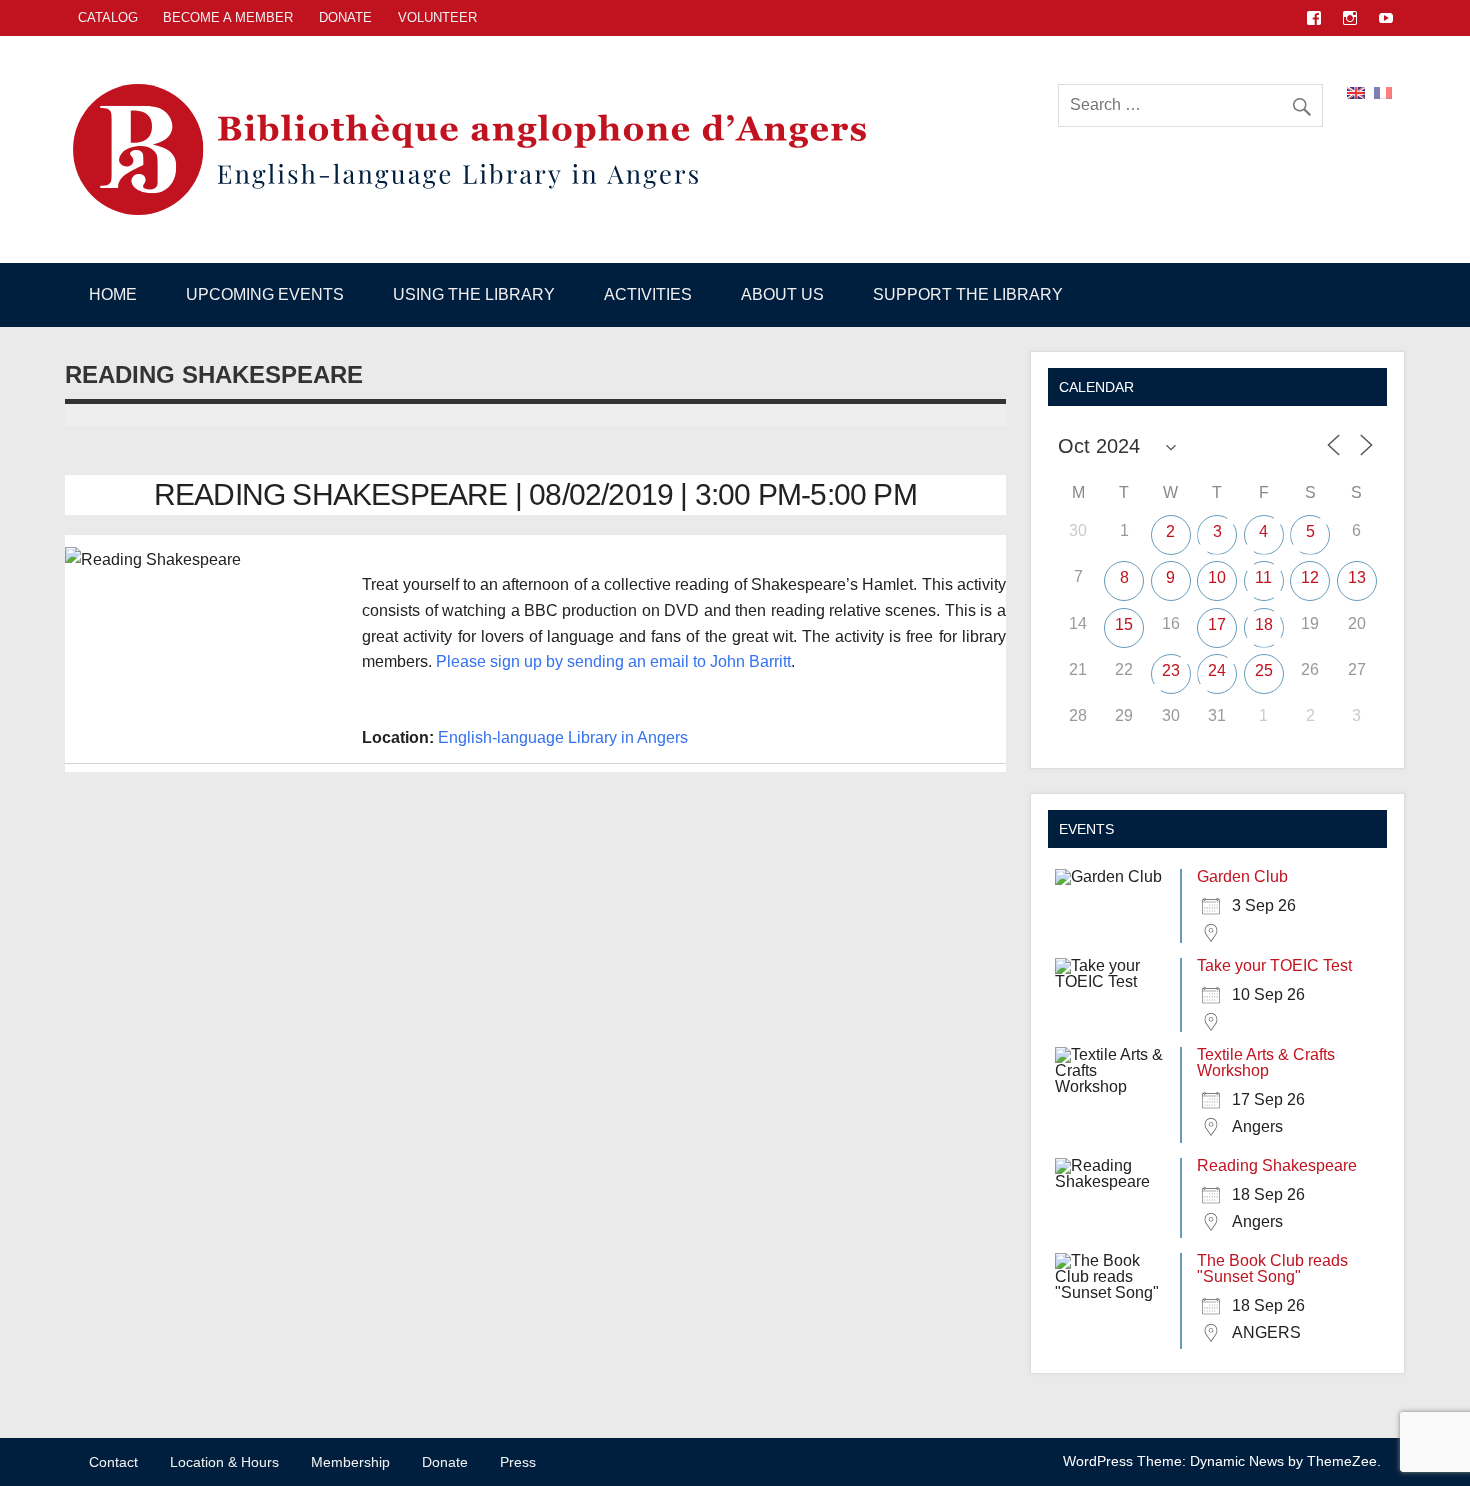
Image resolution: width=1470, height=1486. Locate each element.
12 (1310, 577)
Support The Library (968, 294)
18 (1264, 624)
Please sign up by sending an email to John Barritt (613, 661)
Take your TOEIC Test (1274, 965)
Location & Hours (224, 1462)
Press (518, 1462)
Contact (113, 1462)
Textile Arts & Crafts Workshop (1266, 1062)
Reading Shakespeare (1277, 1165)
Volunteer (437, 17)
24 (1217, 670)
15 (1124, 624)
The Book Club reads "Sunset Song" (1272, 1268)
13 (1357, 577)
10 (1217, 577)
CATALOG (108, 17)
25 (1264, 670)
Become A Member (228, 17)
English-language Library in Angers (563, 737)
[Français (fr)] (1383, 91)
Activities (648, 294)
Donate (345, 17)
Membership (350, 1462)
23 (1171, 670)
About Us (782, 294)
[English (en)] (1356, 91)
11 (1263, 577)
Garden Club (1242, 876)
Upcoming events (265, 294)
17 (1217, 624)
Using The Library (474, 294)
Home (113, 294)
